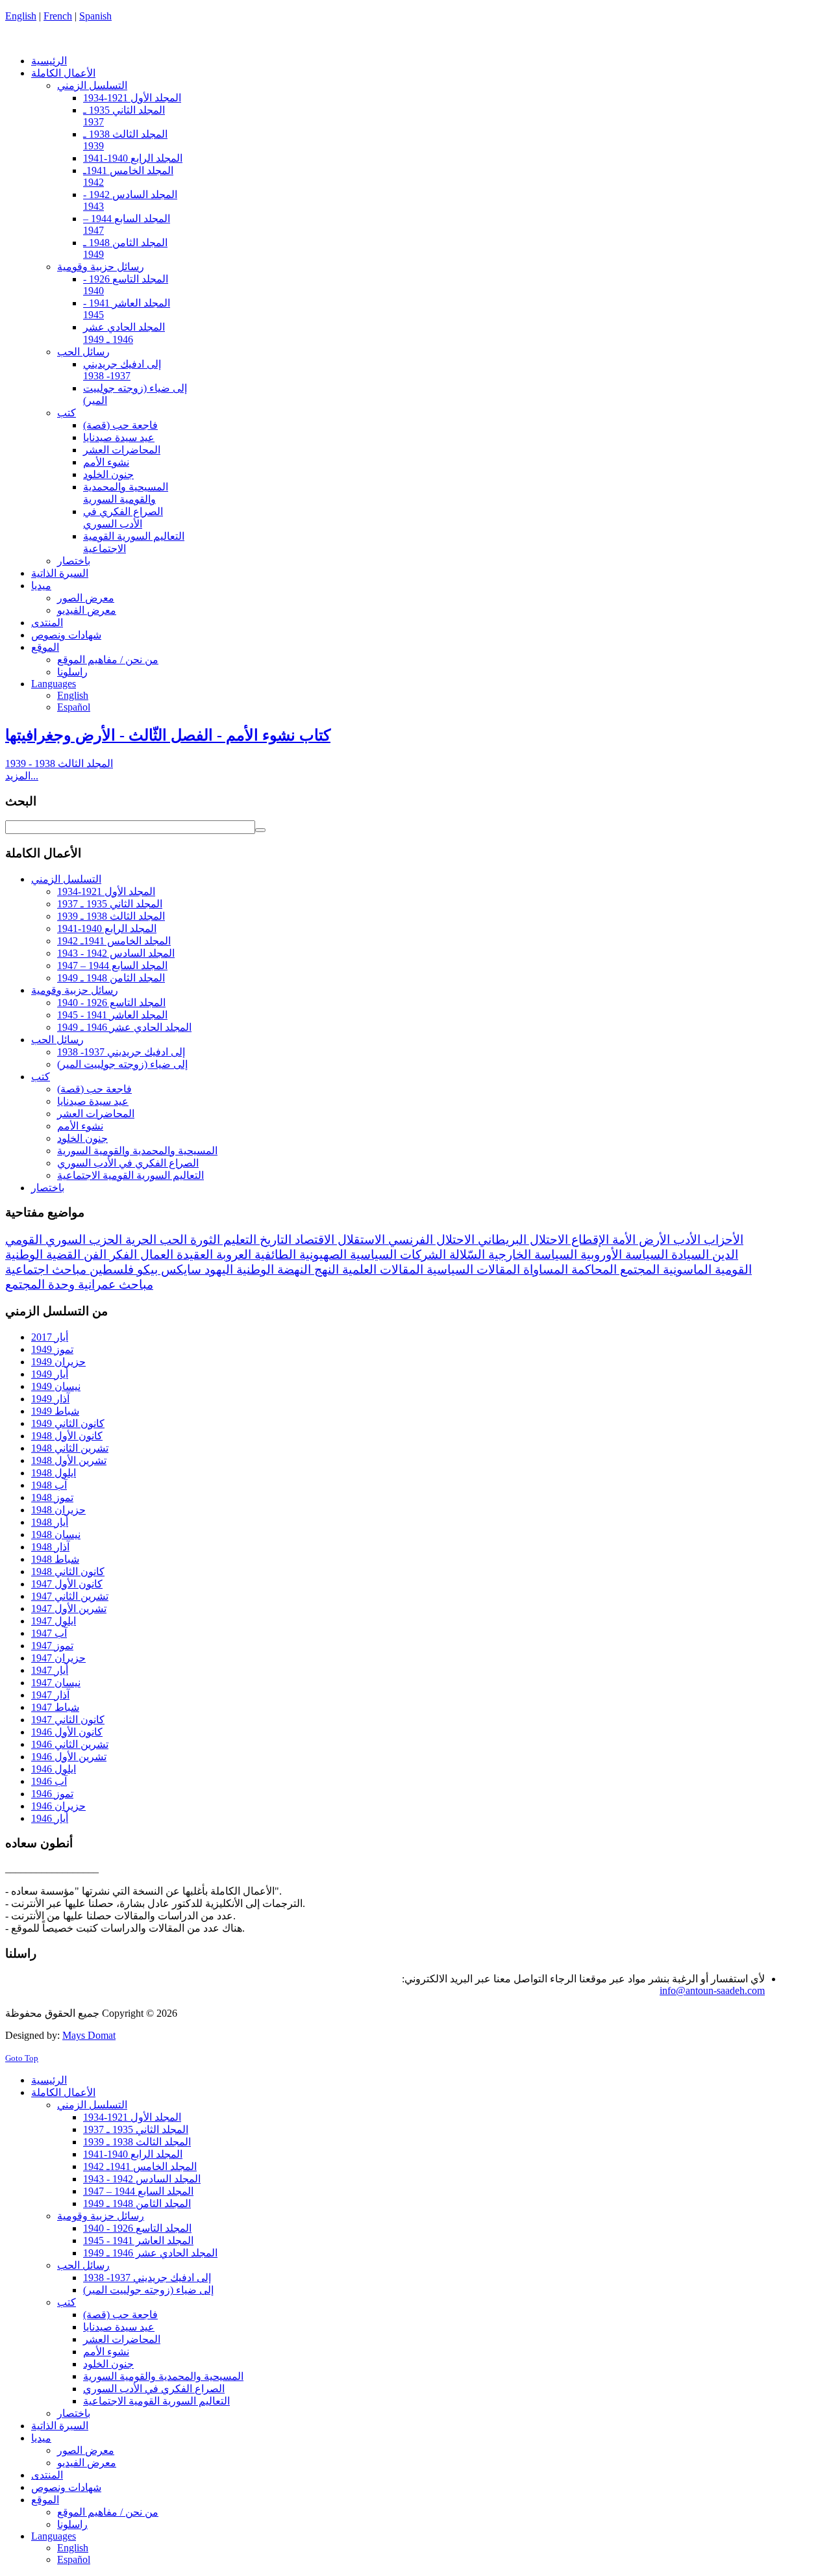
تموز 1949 (52, 1349)
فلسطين (110, 1269)
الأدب (685, 1240)
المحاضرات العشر (96, 1114)
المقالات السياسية (472, 1269)
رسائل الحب (57, 1040)
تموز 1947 (52, 1646)
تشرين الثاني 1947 (70, 1596)
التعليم (238, 1240)
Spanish (95, 16)
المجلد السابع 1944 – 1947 (112, 966)
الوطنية (254, 1269)
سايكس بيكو (167, 1269)
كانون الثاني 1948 (68, 1572)
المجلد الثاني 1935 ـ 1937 (110, 904)
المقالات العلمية (381, 1269)
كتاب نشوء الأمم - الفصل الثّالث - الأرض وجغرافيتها (168, 735)
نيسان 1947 (56, 1683)
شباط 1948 (55, 1559)
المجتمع (638, 1269)
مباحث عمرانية (114, 1284)
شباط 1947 (55, 1707)
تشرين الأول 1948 (69, 1460)
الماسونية (686, 1269)
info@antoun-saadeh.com (712, 1990)
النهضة (292, 1269)
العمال (155, 1255)
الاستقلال (360, 1240)
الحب (172, 1240)
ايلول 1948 (54, 1473)
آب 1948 (49, 1485)
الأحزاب (722, 1240)
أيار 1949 (50, 1374)
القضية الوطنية (43, 1255)
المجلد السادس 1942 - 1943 (116, 953)
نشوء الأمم (80, 1126)
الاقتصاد (313, 1240)
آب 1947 (49, 1633)
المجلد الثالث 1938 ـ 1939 (111, 916)
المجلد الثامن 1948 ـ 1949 (111, 978)
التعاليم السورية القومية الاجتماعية (130, 1175)
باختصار (48, 1188)
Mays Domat (89, 2035)
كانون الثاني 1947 (68, 1720)
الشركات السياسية (396, 1255)
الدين (724, 1255)
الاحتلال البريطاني (521, 1240)
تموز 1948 (52, 1497)
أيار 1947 (50, 1670)
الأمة (622, 1240)
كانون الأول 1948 (67, 1436)
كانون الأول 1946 (67, 1732)
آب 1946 (49, 1781)
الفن (93, 1255)
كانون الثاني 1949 (68, 1423)
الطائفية (274, 1255)
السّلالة (465, 1255)
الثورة (204, 1240)
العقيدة (193, 1255)
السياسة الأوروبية (623, 1255)
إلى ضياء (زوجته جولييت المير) (122, 1064)
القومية (732, 1269)
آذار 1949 (50, 1399)
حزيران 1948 (58, 1510)
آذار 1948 (50, 1547)
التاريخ (274, 1240)
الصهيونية (321, 1255)
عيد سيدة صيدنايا (93, 1101)
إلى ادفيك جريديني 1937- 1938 (121, 1052)
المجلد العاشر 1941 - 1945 (112, 1015)
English (21, 16)
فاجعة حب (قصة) (94, 1089)
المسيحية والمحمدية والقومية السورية (137, 1151)
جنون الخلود (82, 1138)
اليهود (217, 1269)
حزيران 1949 (58, 1362)
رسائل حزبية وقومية (75, 990)
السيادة (688, 1255)
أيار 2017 (50, 1337)
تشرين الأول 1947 (69, 1609)
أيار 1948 (50, 1522)
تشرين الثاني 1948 (70, 1448)
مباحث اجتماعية (46, 1269)
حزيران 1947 (58, 1658)
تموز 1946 (52, 1794)
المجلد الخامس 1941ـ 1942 (114, 941)
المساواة (544, 1269)
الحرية (139, 1240)
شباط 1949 (55, 1411)
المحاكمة (592, 1269)
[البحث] (260, 830)
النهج (325, 1269)
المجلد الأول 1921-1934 (106, 891)
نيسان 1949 (56, 1386)
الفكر (122, 1255)
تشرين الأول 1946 (69, 1757)
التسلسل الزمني (66, 879)
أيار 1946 (50, 1818)
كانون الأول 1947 (67, 1584)
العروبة (232, 1255)
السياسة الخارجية (531, 1255)
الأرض (653, 1240)
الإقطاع (589, 1240)
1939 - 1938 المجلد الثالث (59, 764)
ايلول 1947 (54, 1621)
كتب (41, 1077)
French (58, 16)
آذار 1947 (50, 1695)
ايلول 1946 (54, 1769)
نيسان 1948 (56, 1534)
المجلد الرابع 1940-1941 (107, 928)
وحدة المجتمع (40, 1284)
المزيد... (22, 776)
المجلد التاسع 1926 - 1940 (111, 1003)
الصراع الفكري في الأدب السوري (128, 1163)
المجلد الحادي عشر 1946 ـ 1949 (124, 1027)
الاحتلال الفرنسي (430, 1240)
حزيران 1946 (58, 1806)
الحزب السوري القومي (64, 1240)
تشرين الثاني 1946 (70, 1744)
